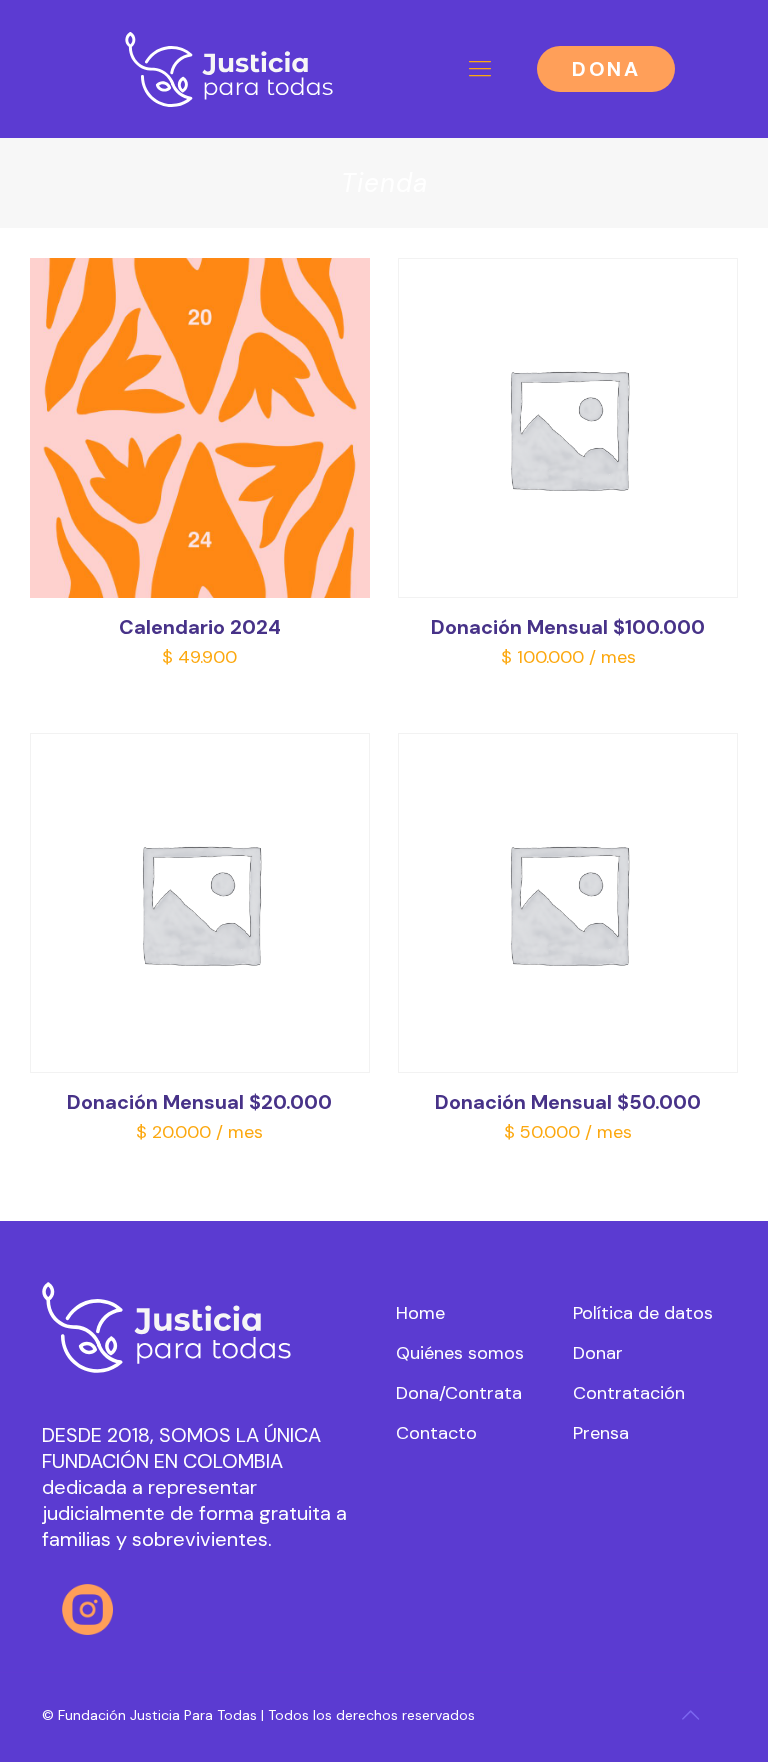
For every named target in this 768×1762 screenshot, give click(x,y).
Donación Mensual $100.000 (568, 627)
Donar (598, 1353)
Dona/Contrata (459, 1393)
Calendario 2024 (200, 627)
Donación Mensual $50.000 (568, 1102)
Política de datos (643, 1313)
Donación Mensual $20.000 (199, 1102)
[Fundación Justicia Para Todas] (229, 68)
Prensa (601, 1433)
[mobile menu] (480, 69)
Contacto (436, 1433)
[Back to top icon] (690, 1715)
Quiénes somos (460, 1353)
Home (420, 1313)
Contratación (629, 1393)
